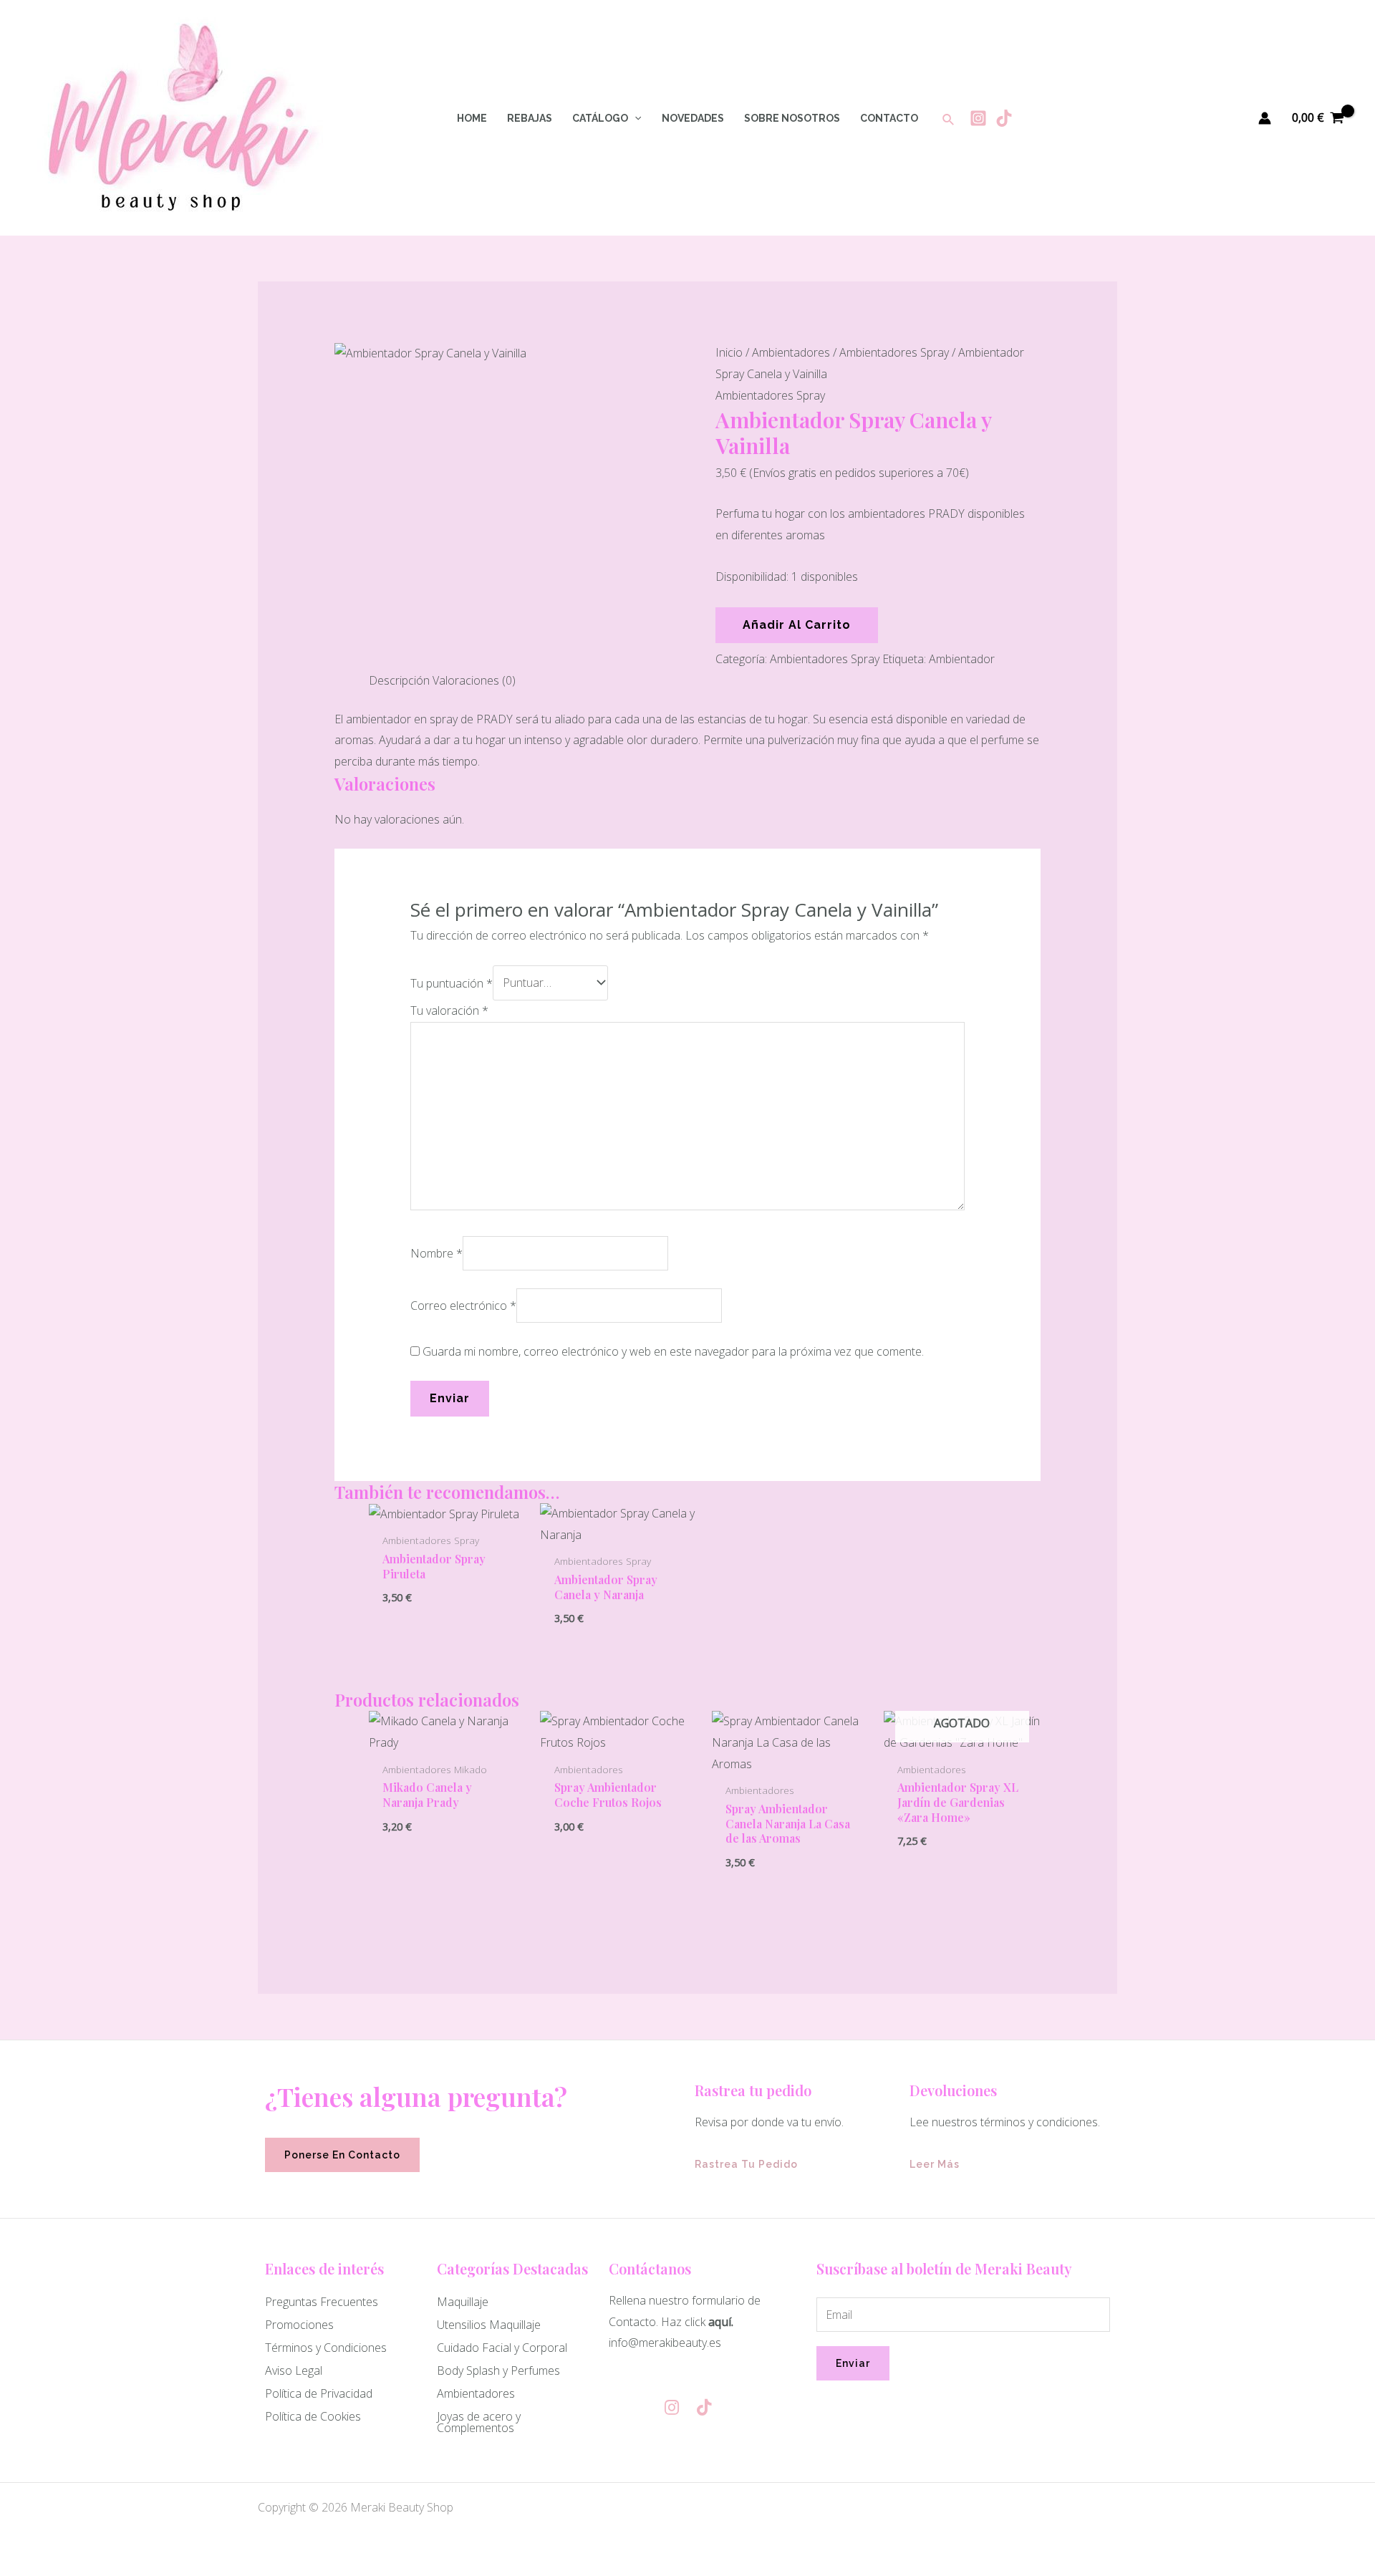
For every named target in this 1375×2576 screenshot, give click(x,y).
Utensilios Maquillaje (489, 2325)
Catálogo (600, 118)
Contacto (889, 118)
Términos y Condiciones (326, 2348)
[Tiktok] (1004, 118)
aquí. (721, 2322)
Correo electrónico (463, 1306)
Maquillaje (463, 2302)
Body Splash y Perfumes (498, 2370)
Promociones (299, 2325)
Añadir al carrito (797, 625)
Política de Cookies (313, 2416)
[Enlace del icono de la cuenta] (1265, 118)
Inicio (729, 352)
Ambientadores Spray (894, 352)
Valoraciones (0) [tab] (474, 680)
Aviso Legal (294, 2370)
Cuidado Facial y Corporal (502, 2348)
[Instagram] (978, 118)
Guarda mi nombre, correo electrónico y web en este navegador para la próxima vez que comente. (673, 1351)
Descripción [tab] (399, 680)
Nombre (436, 1253)
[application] (635, 118)
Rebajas (530, 118)
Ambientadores (791, 352)
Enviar (853, 2363)
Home (472, 118)
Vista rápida (447, 1513)
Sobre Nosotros (792, 118)
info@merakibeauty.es (665, 2343)
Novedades (693, 118)
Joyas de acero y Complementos (479, 2422)
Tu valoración (449, 1010)
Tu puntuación (452, 983)
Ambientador (962, 659)
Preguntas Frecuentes (322, 2302)
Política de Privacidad (319, 2393)
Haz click (683, 2322)
